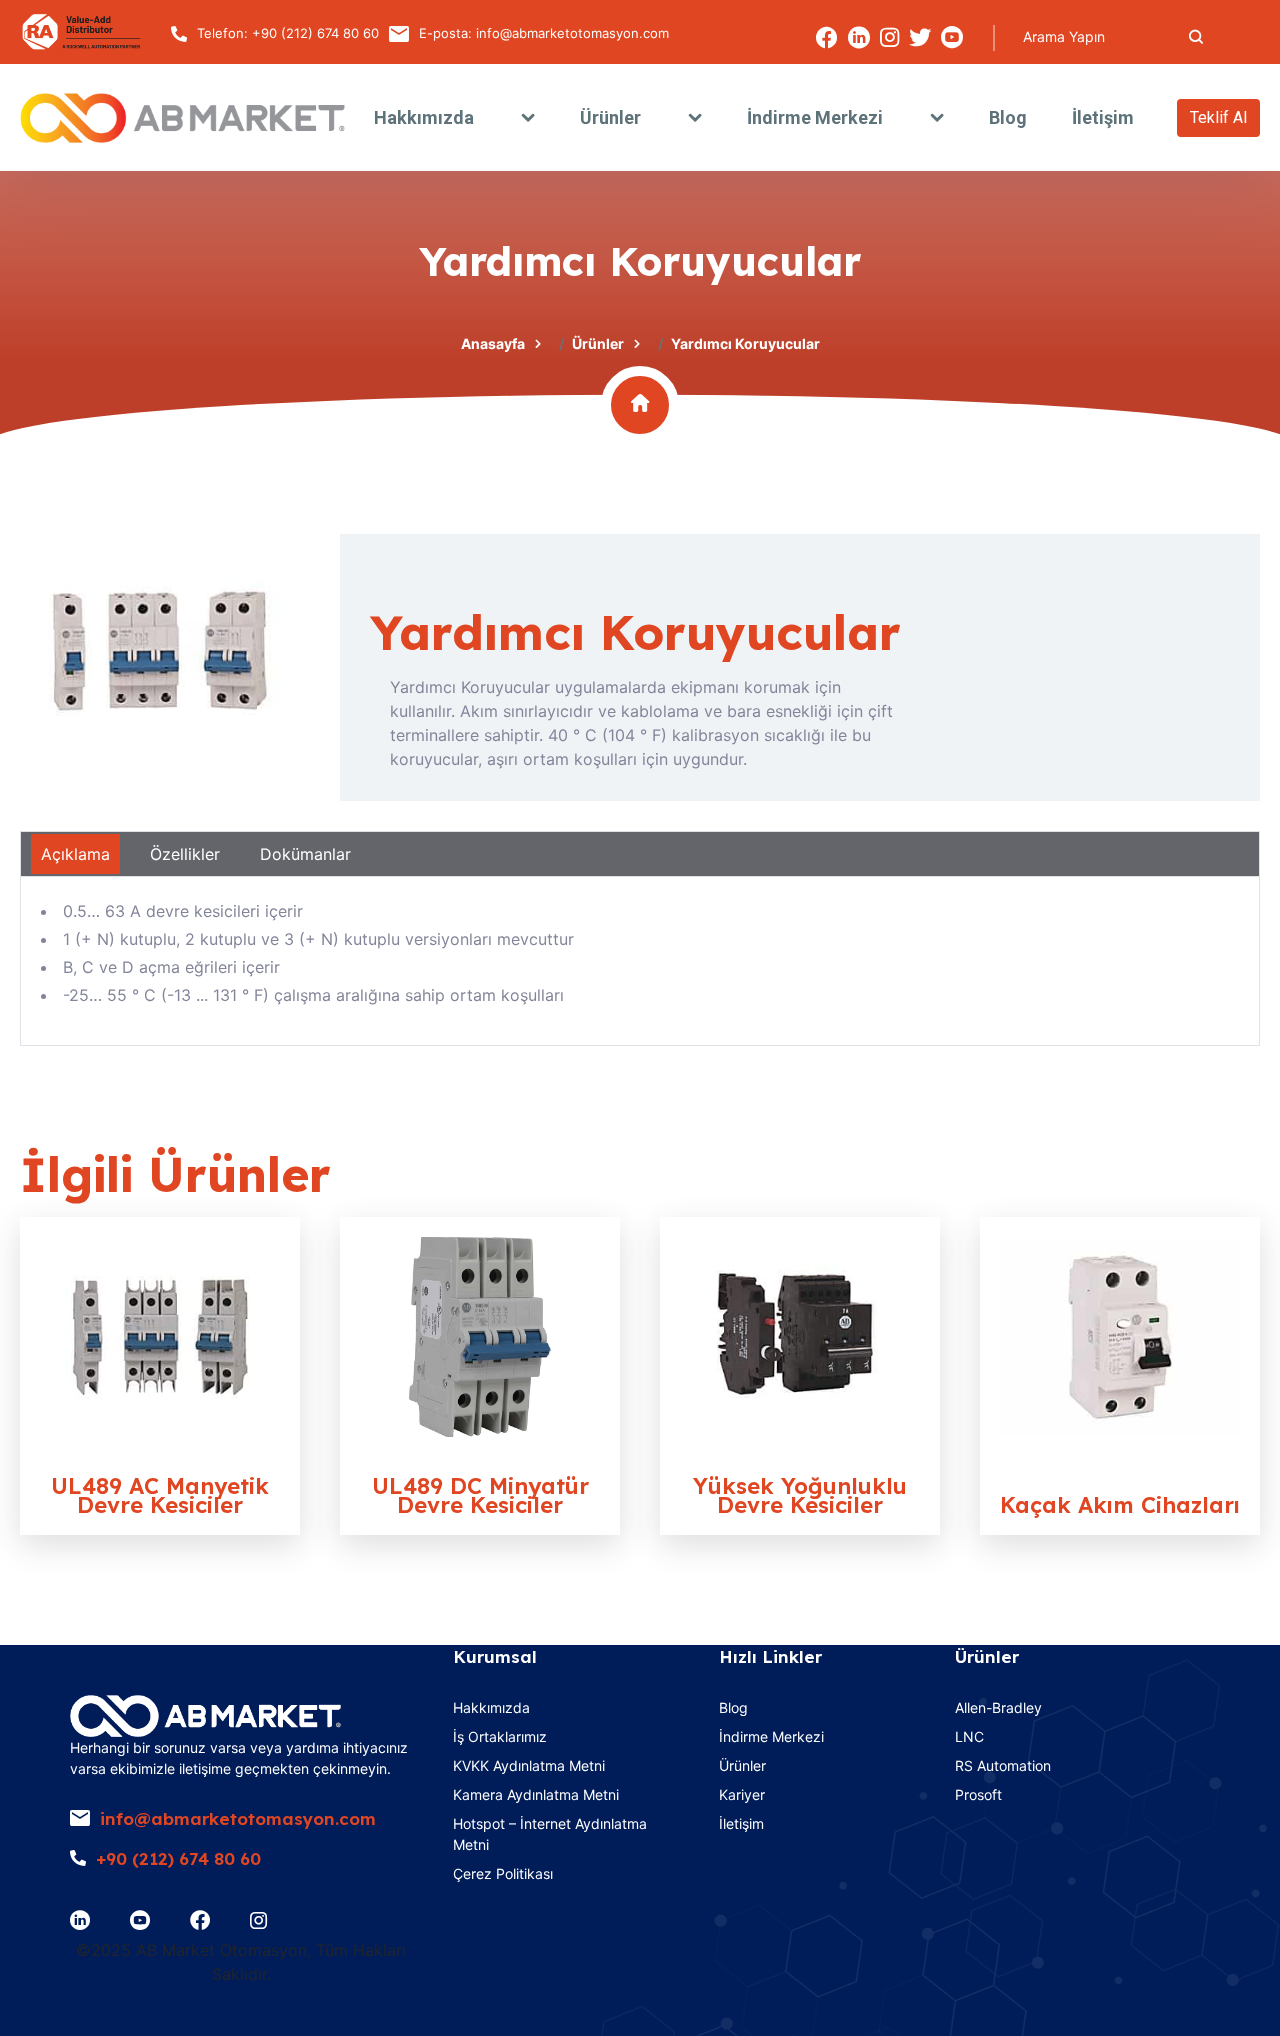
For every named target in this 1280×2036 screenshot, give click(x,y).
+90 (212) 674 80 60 (315, 33)
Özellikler (185, 854)
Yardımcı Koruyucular (635, 632)
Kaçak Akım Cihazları (1120, 1505)
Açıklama (75, 854)
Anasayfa (493, 343)
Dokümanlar (305, 854)
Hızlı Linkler (770, 1656)
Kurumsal (495, 1656)
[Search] (1196, 37)
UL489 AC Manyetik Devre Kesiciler (160, 1495)
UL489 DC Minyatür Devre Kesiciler (480, 1495)
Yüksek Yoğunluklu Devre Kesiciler (800, 1495)
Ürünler (598, 343)
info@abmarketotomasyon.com (572, 33)
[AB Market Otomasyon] (182, 118)
